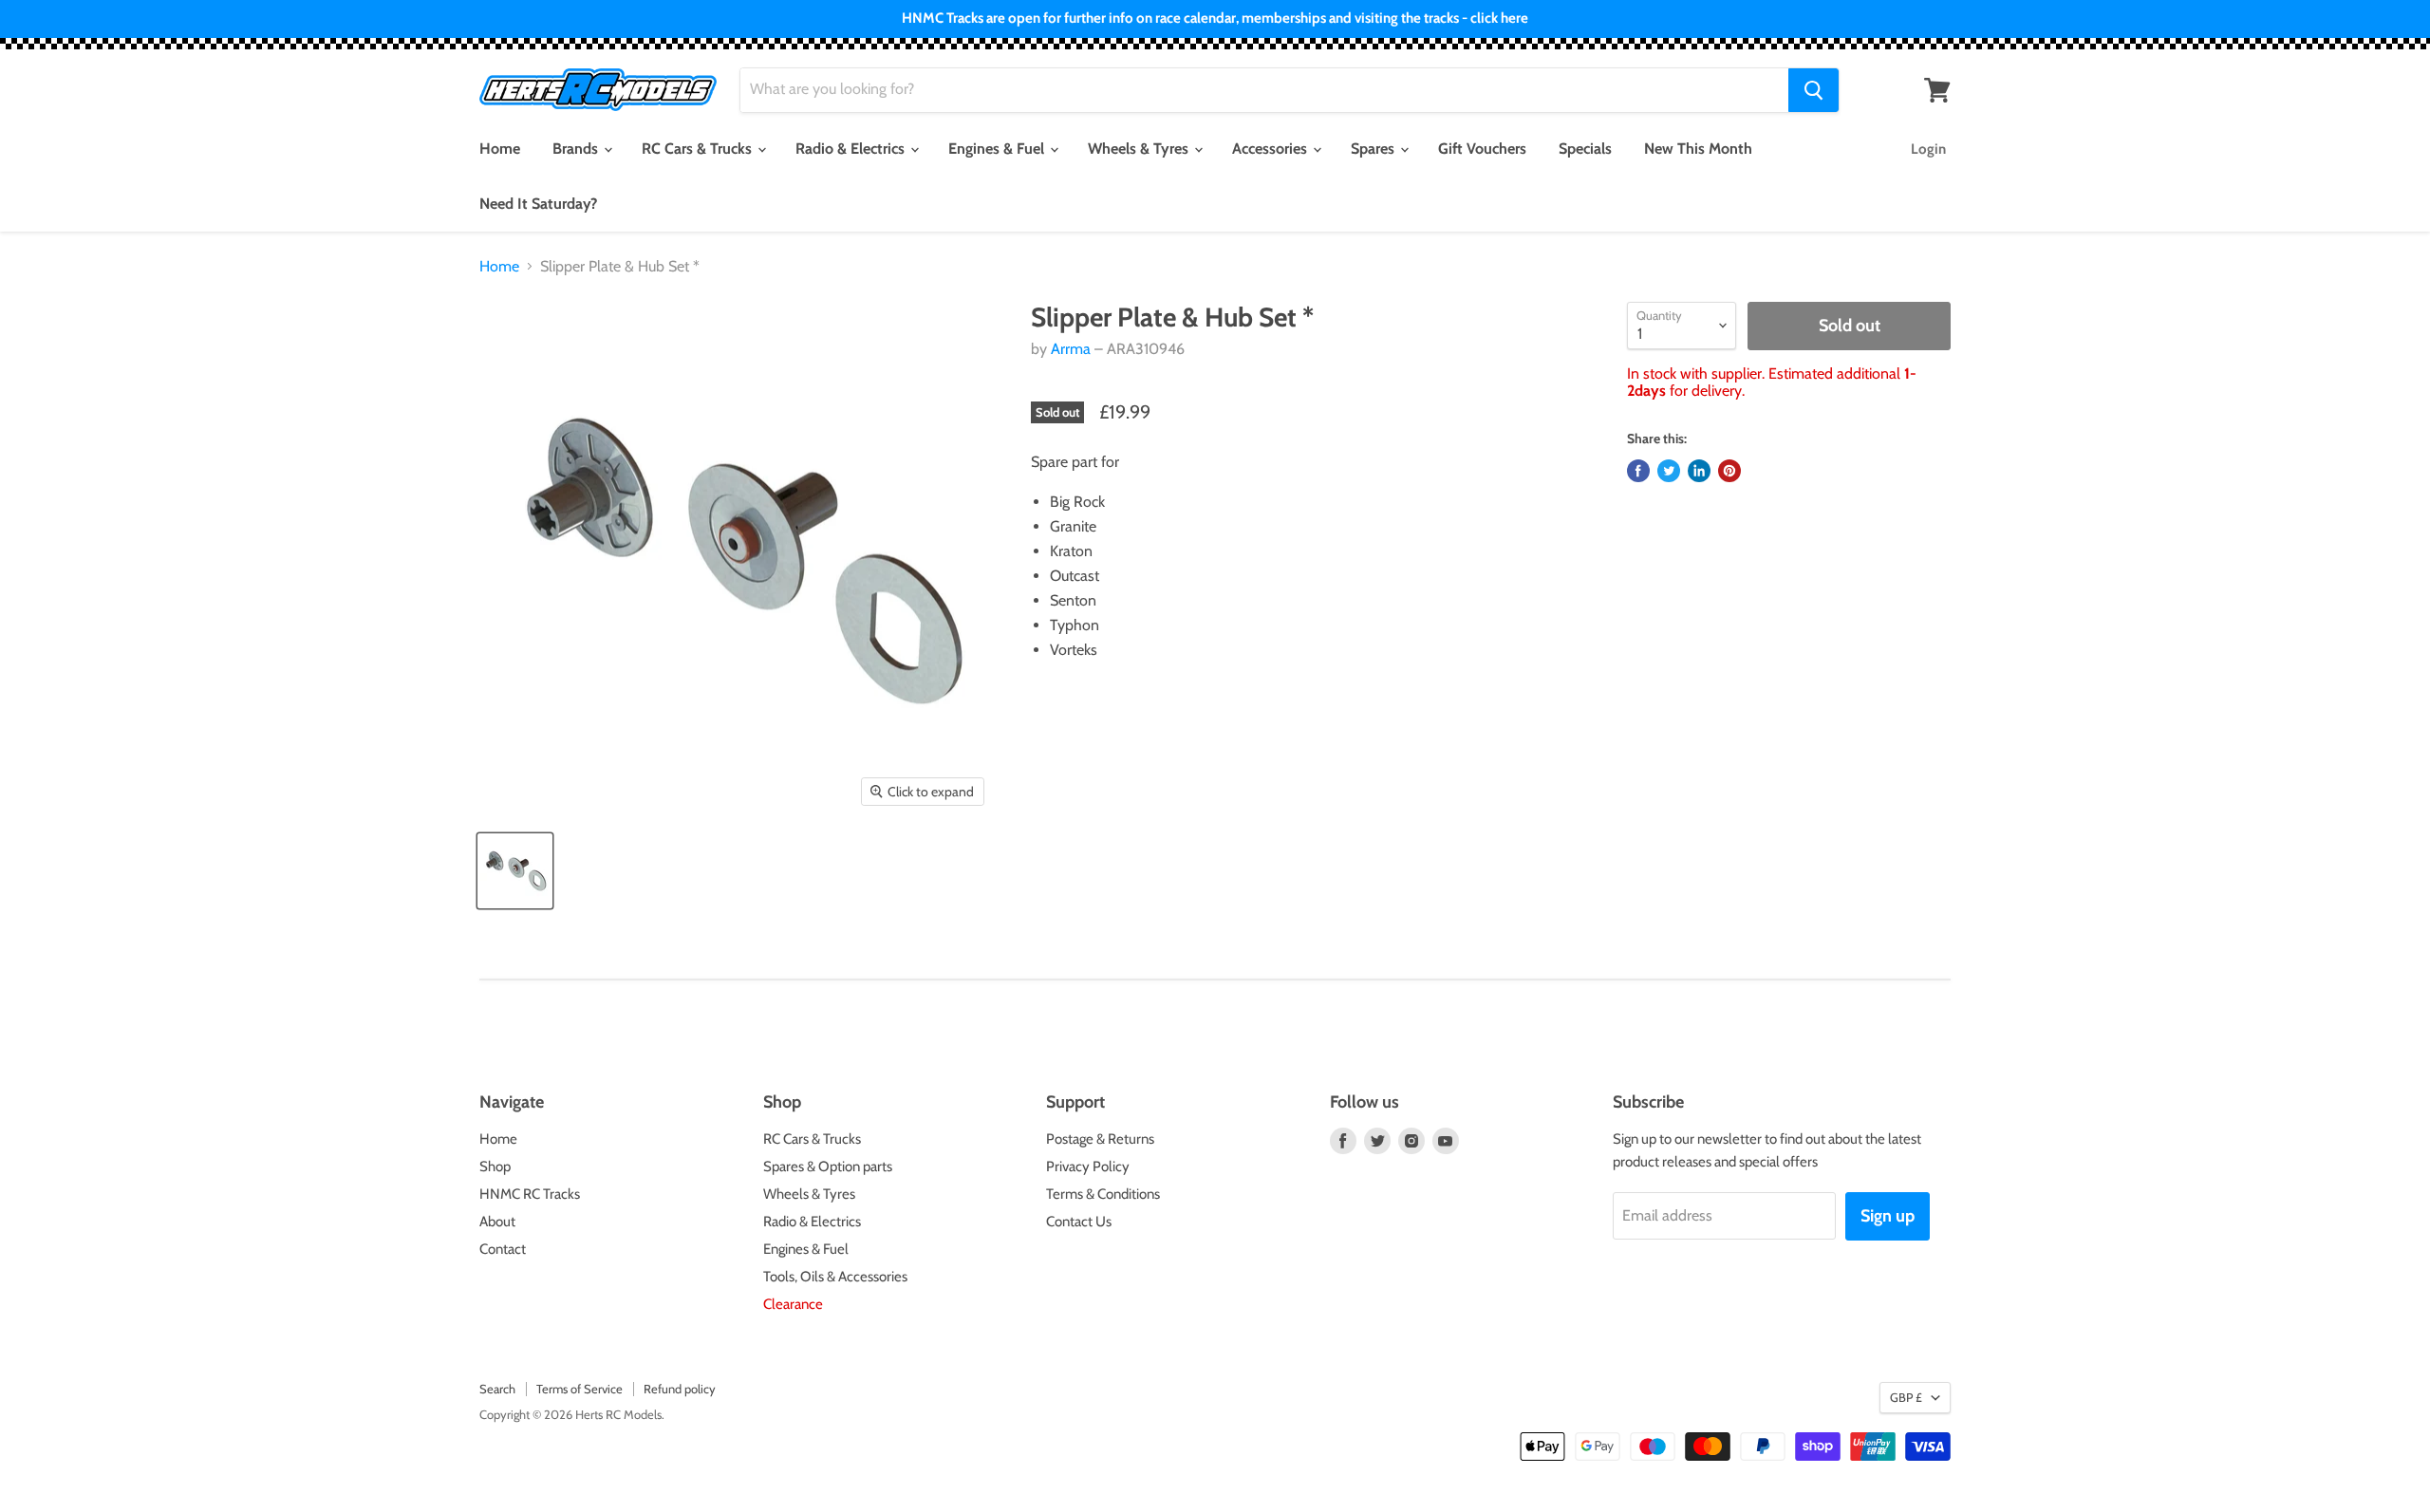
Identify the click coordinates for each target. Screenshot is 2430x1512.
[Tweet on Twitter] (1669, 471)
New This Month (1698, 149)
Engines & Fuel (998, 149)
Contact (503, 1249)
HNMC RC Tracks (530, 1194)
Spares (1374, 149)
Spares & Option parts (828, 1167)
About (497, 1222)
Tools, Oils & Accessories (835, 1277)
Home (500, 149)
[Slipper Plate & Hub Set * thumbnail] (515, 871)
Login (1928, 149)
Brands (577, 149)
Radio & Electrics (852, 149)
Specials (1585, 149)
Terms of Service (579, 1389)
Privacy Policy (1088, 1167)
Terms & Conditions (1103, 1194)
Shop (495, 1167)
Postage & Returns (1100, 1139)
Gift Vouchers (1482, 149)
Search (497, 1389)
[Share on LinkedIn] (1699, 471)
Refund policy (680, 1389)
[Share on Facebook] (1638, 471)
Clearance (793, 1304)
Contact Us (1079, 1222)
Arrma (1071, 349)
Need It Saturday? (538, 204)
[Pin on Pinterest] (1729, 471)
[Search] (1813, 90)
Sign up (1888, 1216)
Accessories (1271, 149)
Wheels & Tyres (1140, 149)
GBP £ (1906, 1397)
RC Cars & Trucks (699, 149)
